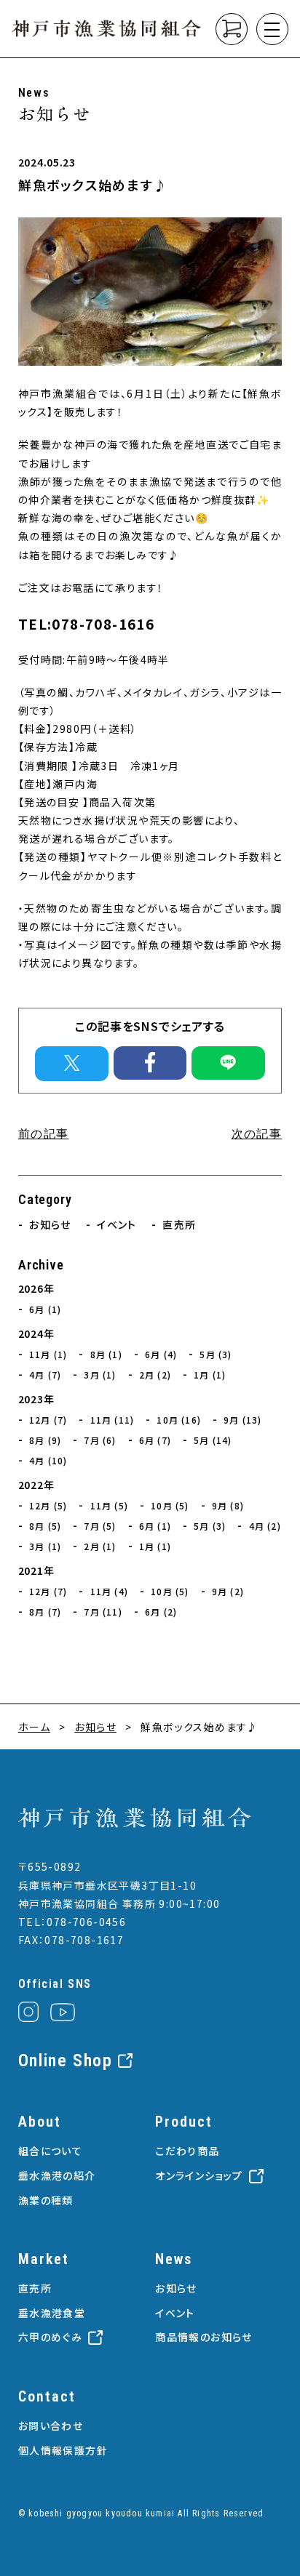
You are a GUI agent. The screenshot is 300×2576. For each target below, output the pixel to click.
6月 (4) (161, 1354)
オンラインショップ (199, 2175)
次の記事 (257, 1134)
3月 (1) (100, 1375)
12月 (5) (48, 1505)
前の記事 (44, 1134)
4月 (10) (48, 1460)
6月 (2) (161, 1612)
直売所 (179, 1224)
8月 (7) (45, 1612)
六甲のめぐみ (50, 2337)
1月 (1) (210, 1375)
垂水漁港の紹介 (57, 2175)
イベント (117, 1224)
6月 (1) (45, 1309)
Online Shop (66, 2061)
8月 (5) (45, 1526)
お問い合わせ (51, 2425)
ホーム (34, 1727)
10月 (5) (170, 1505)
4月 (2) (265, 1526)
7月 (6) (100, 1440)
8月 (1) (106, 1354)
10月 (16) (179, 1420)
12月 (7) (48, 1420)
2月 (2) (155, 1375)
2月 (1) (100, 1546)
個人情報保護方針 (63, 2450)
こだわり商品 (187, 2151)
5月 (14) (213, 1440)
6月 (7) (155, 1440)
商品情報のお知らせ (204, 2337)
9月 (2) (228, 1591)
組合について (50, 2151)
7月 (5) (100, 1526)
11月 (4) (109, 1591)
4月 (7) (45, 1375)
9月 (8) (228, 1505)
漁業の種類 (46, 2200)
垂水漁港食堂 (52, 2313)
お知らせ (50, 1224)
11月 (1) (48, 1354)
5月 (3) (216, 1354)
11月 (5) (109, 1505)
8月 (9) (45, 1440)
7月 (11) (103, 1612)
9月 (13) (242, 1420)
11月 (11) (112, 1420)
